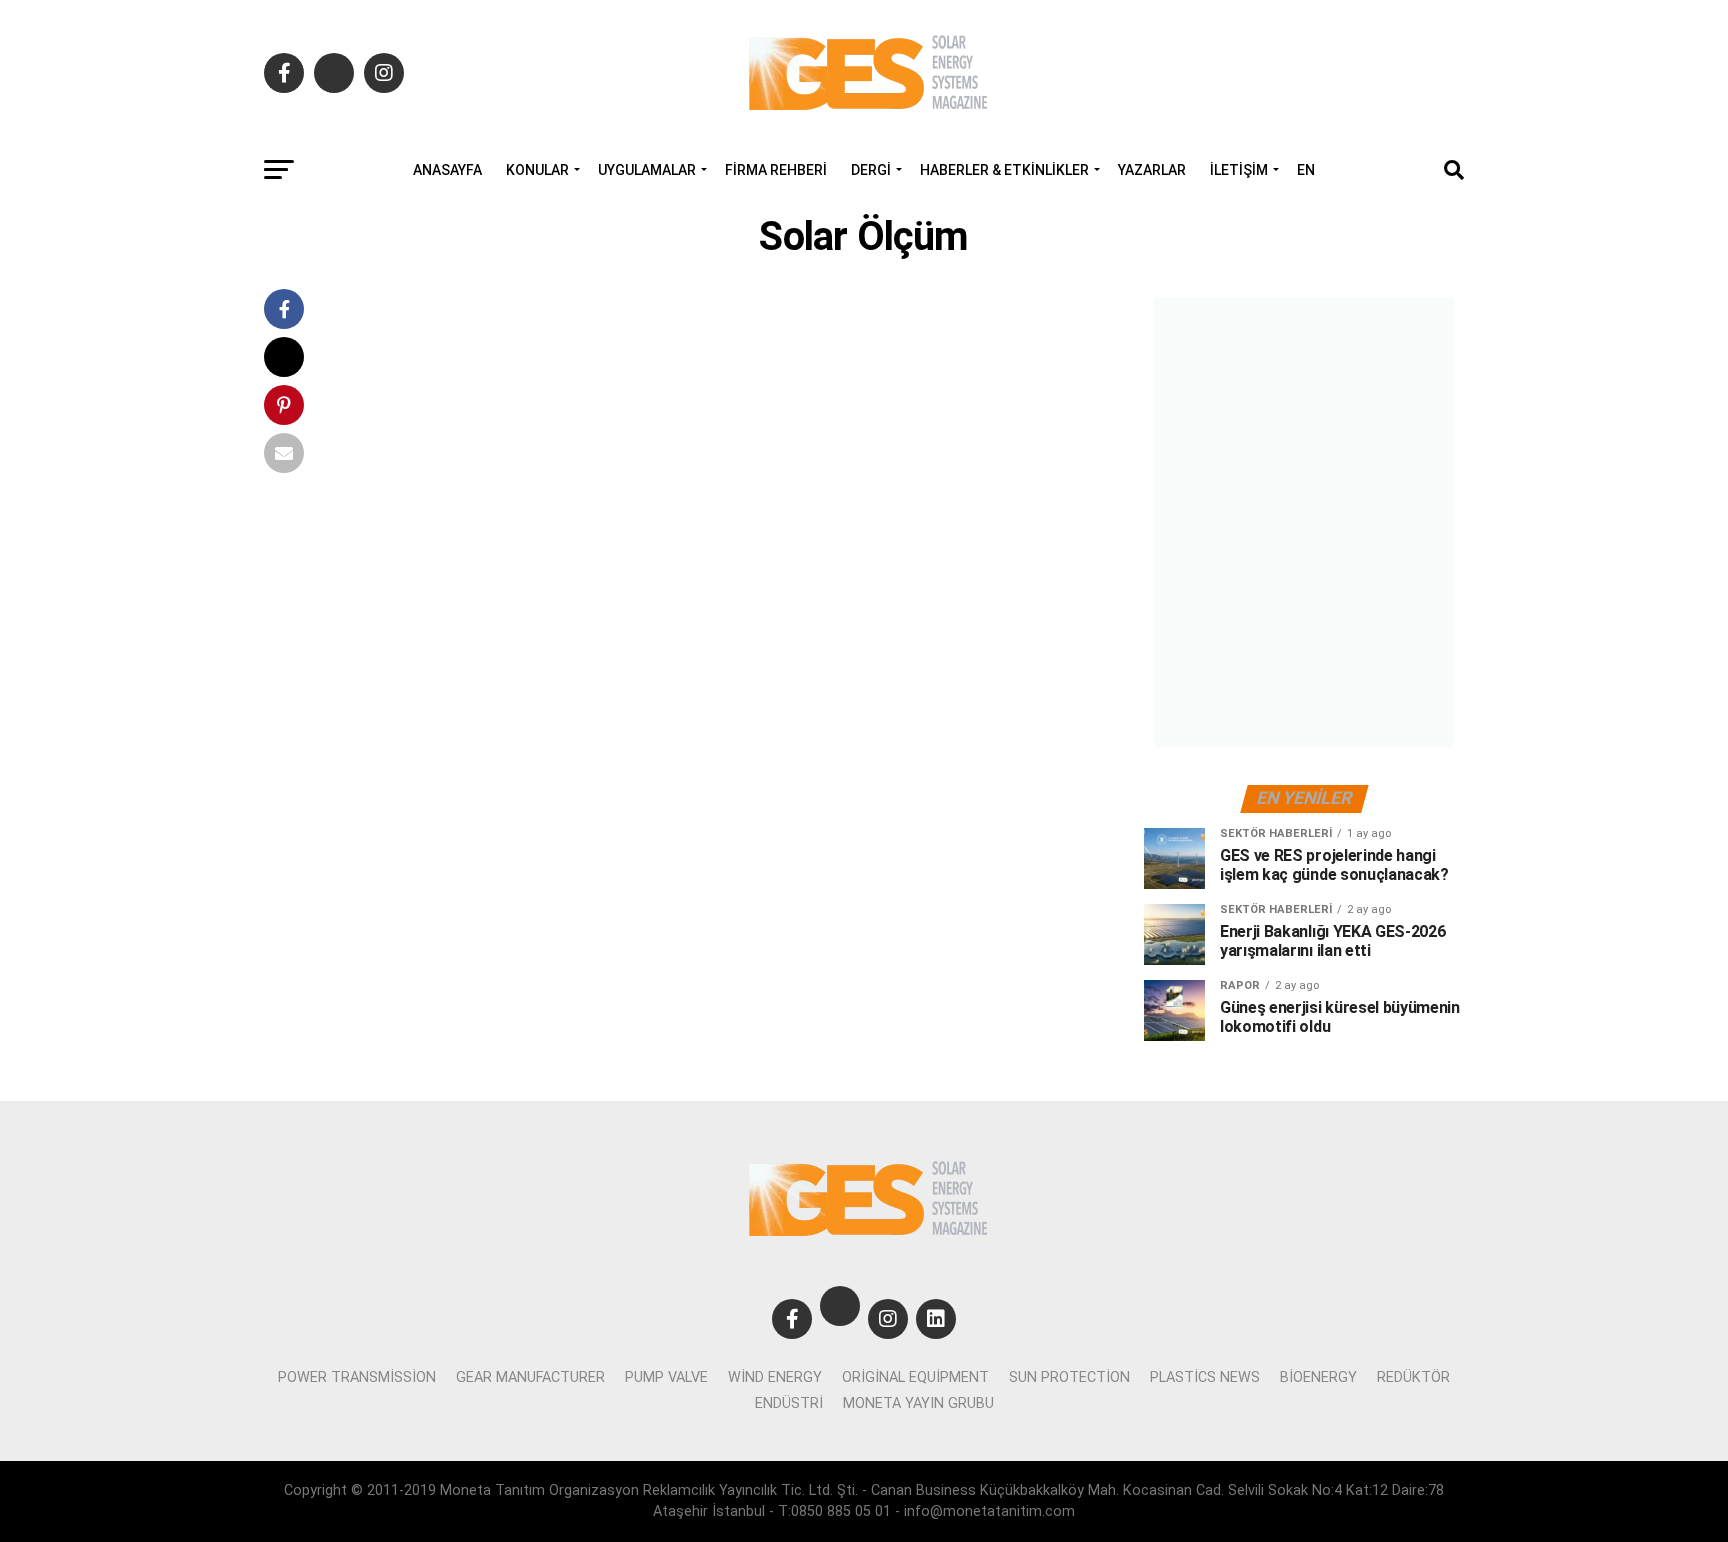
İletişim (1239, 170)
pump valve (666, 1377)
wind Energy (775, 1377)
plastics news (1205, 1377)
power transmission (357, 1377)
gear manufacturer (530, 1377)
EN (1306, 170)
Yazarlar (1152, 170)
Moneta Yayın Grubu (918, 1403)
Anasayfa (447, 170)
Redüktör (1413, 1377)
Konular (537, 170)
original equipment (915, 1377)
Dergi (871, 170)
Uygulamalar (647, 170)
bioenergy (1318, 1377)
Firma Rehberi (776, 170)
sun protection (1069, 1377)
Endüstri (789, 1403)
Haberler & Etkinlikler (1004, 170)
